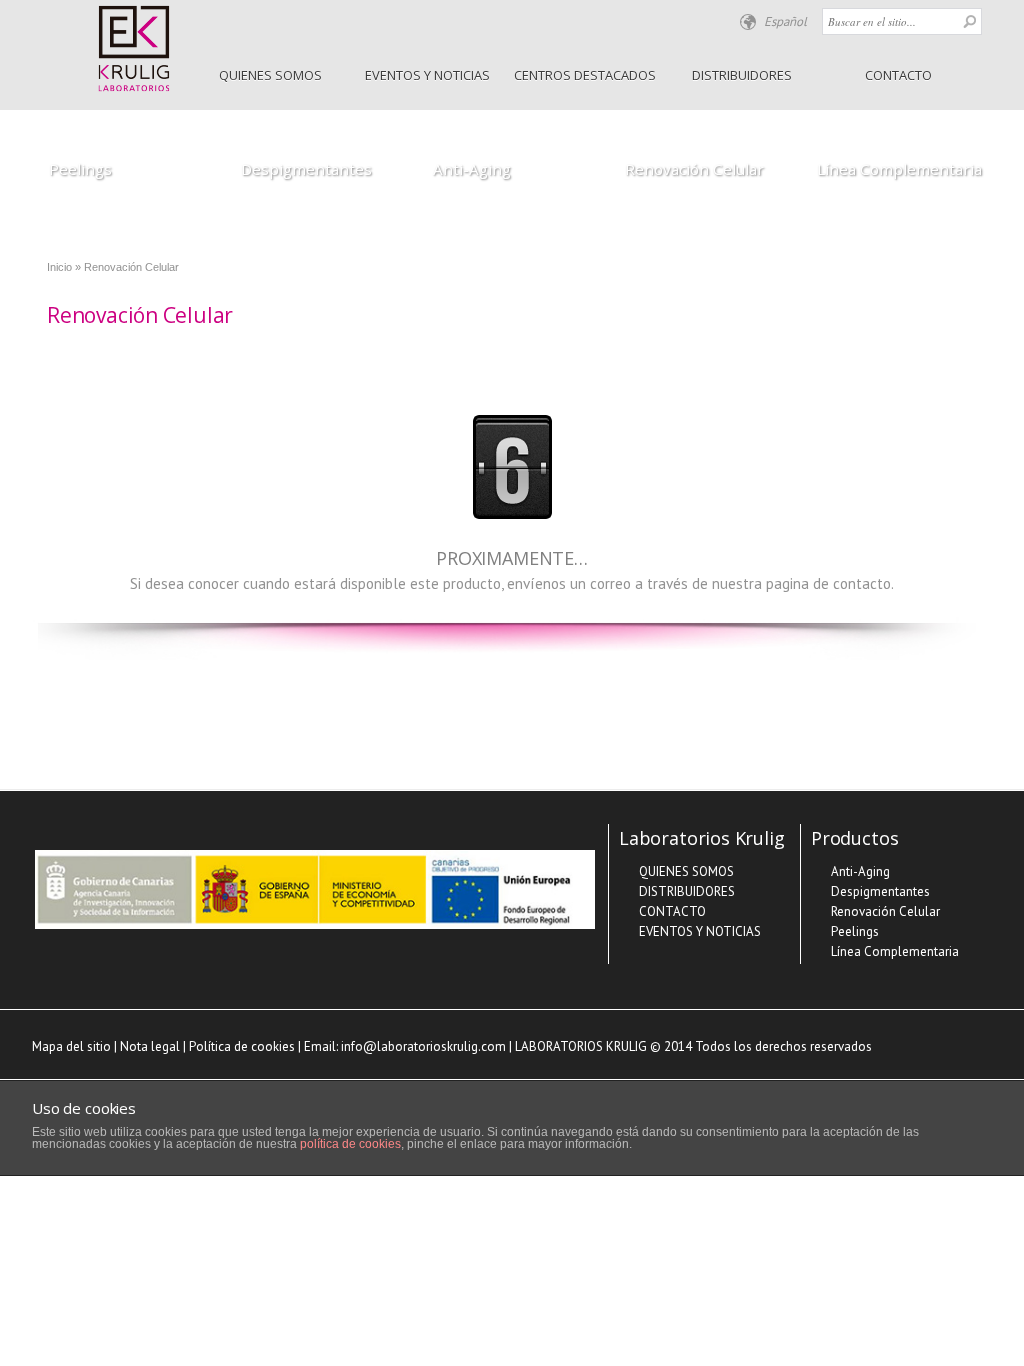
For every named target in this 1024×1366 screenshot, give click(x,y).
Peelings (80, 169)
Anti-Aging (472, 169)
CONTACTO (898, 75)
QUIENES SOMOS (270, 75)
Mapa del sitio (71, 1046)
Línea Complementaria (899, 169)
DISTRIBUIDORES (742, 75)
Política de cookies (242, 1046)
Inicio (59, 267)
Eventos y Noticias (427, 75)
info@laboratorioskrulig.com (423, 1046)
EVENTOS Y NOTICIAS (700, 931)
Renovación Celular (694, 169)
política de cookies (350, 1144)
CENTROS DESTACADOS (585, 75)
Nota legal (150, 1046)
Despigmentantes (306, 169)
